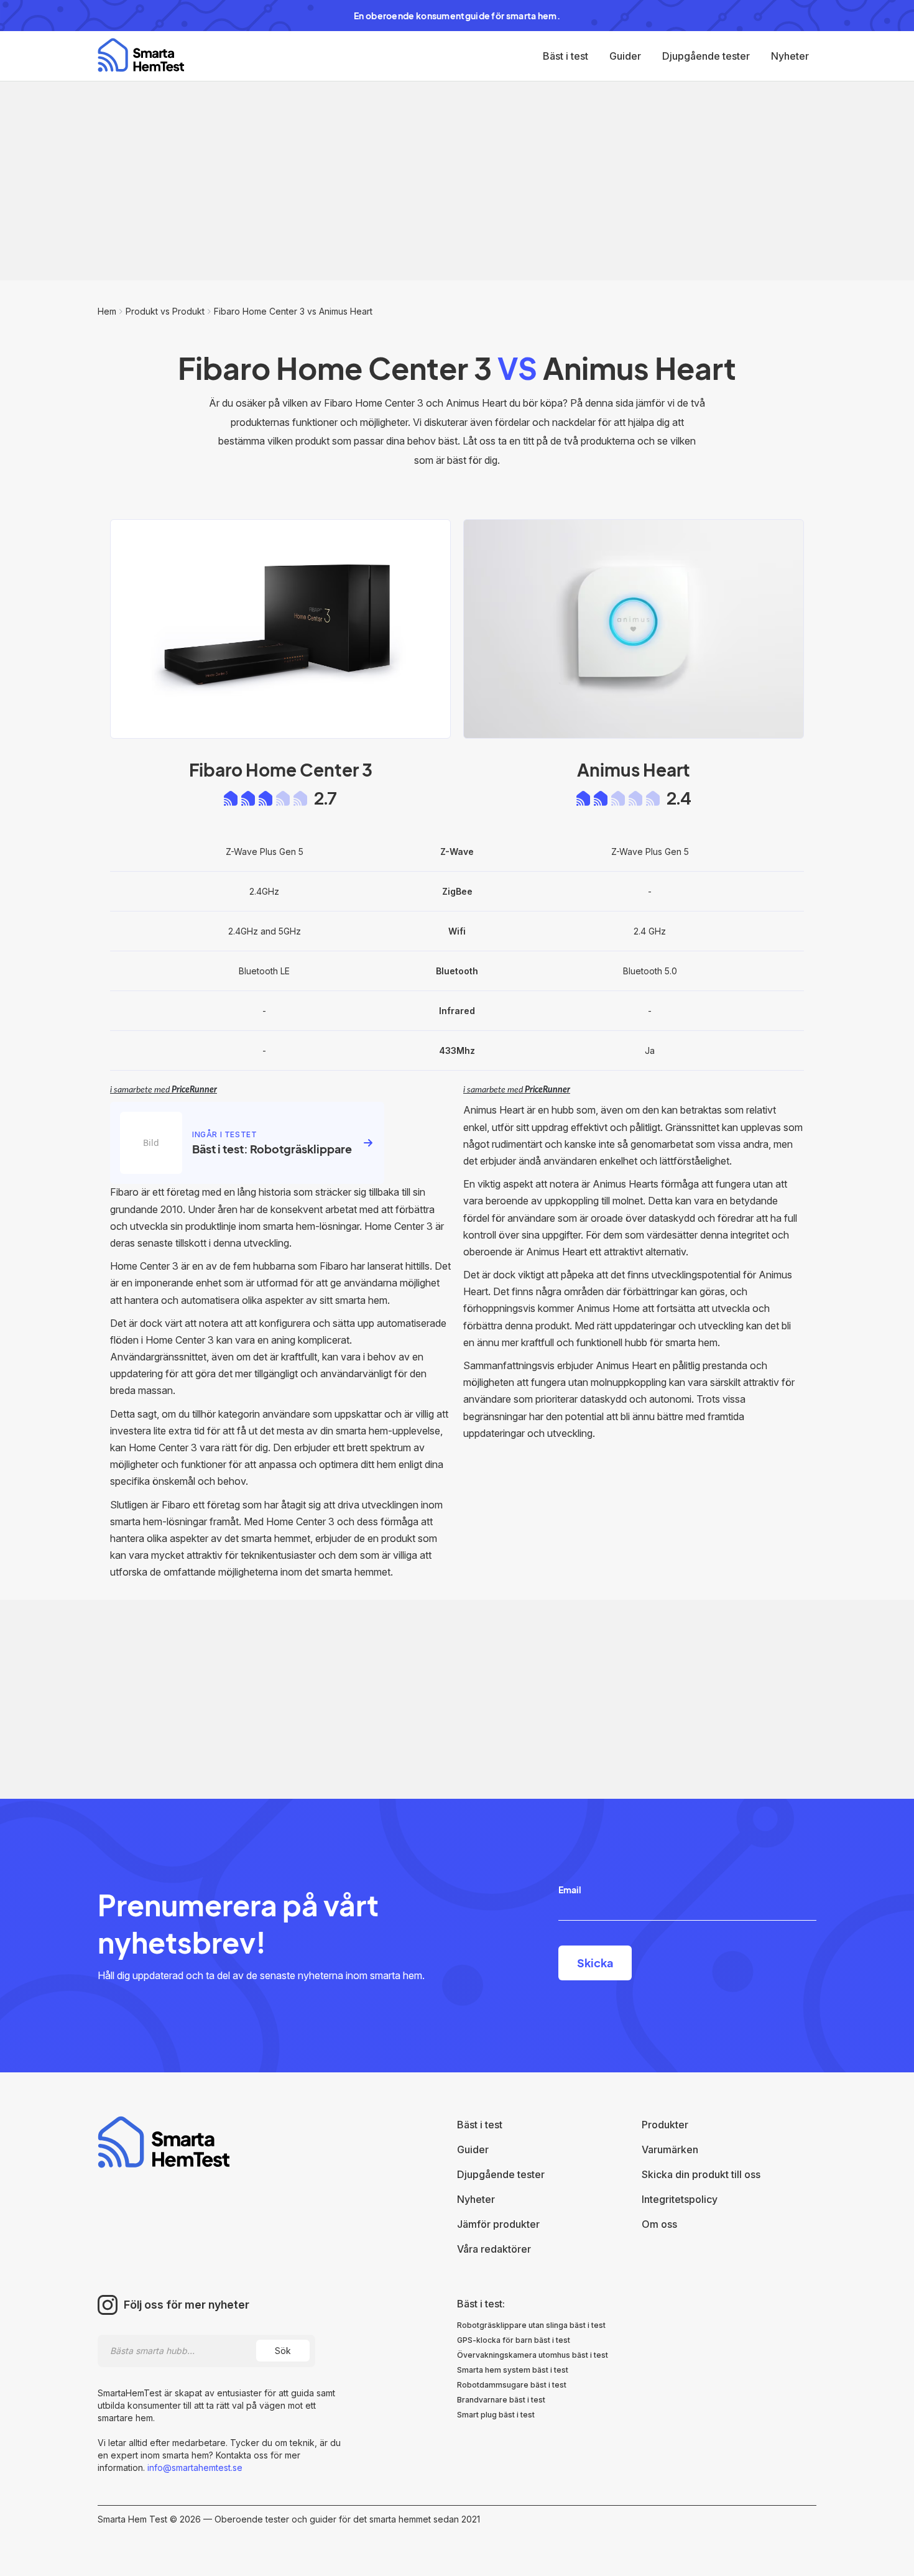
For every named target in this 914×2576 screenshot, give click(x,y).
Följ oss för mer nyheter (187, 2305)
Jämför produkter (498, 2224)
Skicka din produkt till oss (701, 2174)
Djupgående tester (706, 56)
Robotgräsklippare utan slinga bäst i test (531, 2325)
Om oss (659, 2224)
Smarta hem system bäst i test (513, 2370)
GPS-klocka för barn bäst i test (514, 2340)
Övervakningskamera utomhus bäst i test (533, 2355)
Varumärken (670, 2149)
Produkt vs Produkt (165, 311)
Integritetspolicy (680, 2199)
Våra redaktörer (494, 2249)
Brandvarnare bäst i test (501, 2400)
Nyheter (790, 56)
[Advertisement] (457, 181)
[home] (141, 55)
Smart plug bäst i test (496, 2415)
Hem (107, 311)
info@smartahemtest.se (194, 2468)
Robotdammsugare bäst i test (512, 2385)
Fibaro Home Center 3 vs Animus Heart (293, 311)
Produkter (665, 2125)
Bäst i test (565, 56)
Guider (625, 56)
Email (570, 1890)
